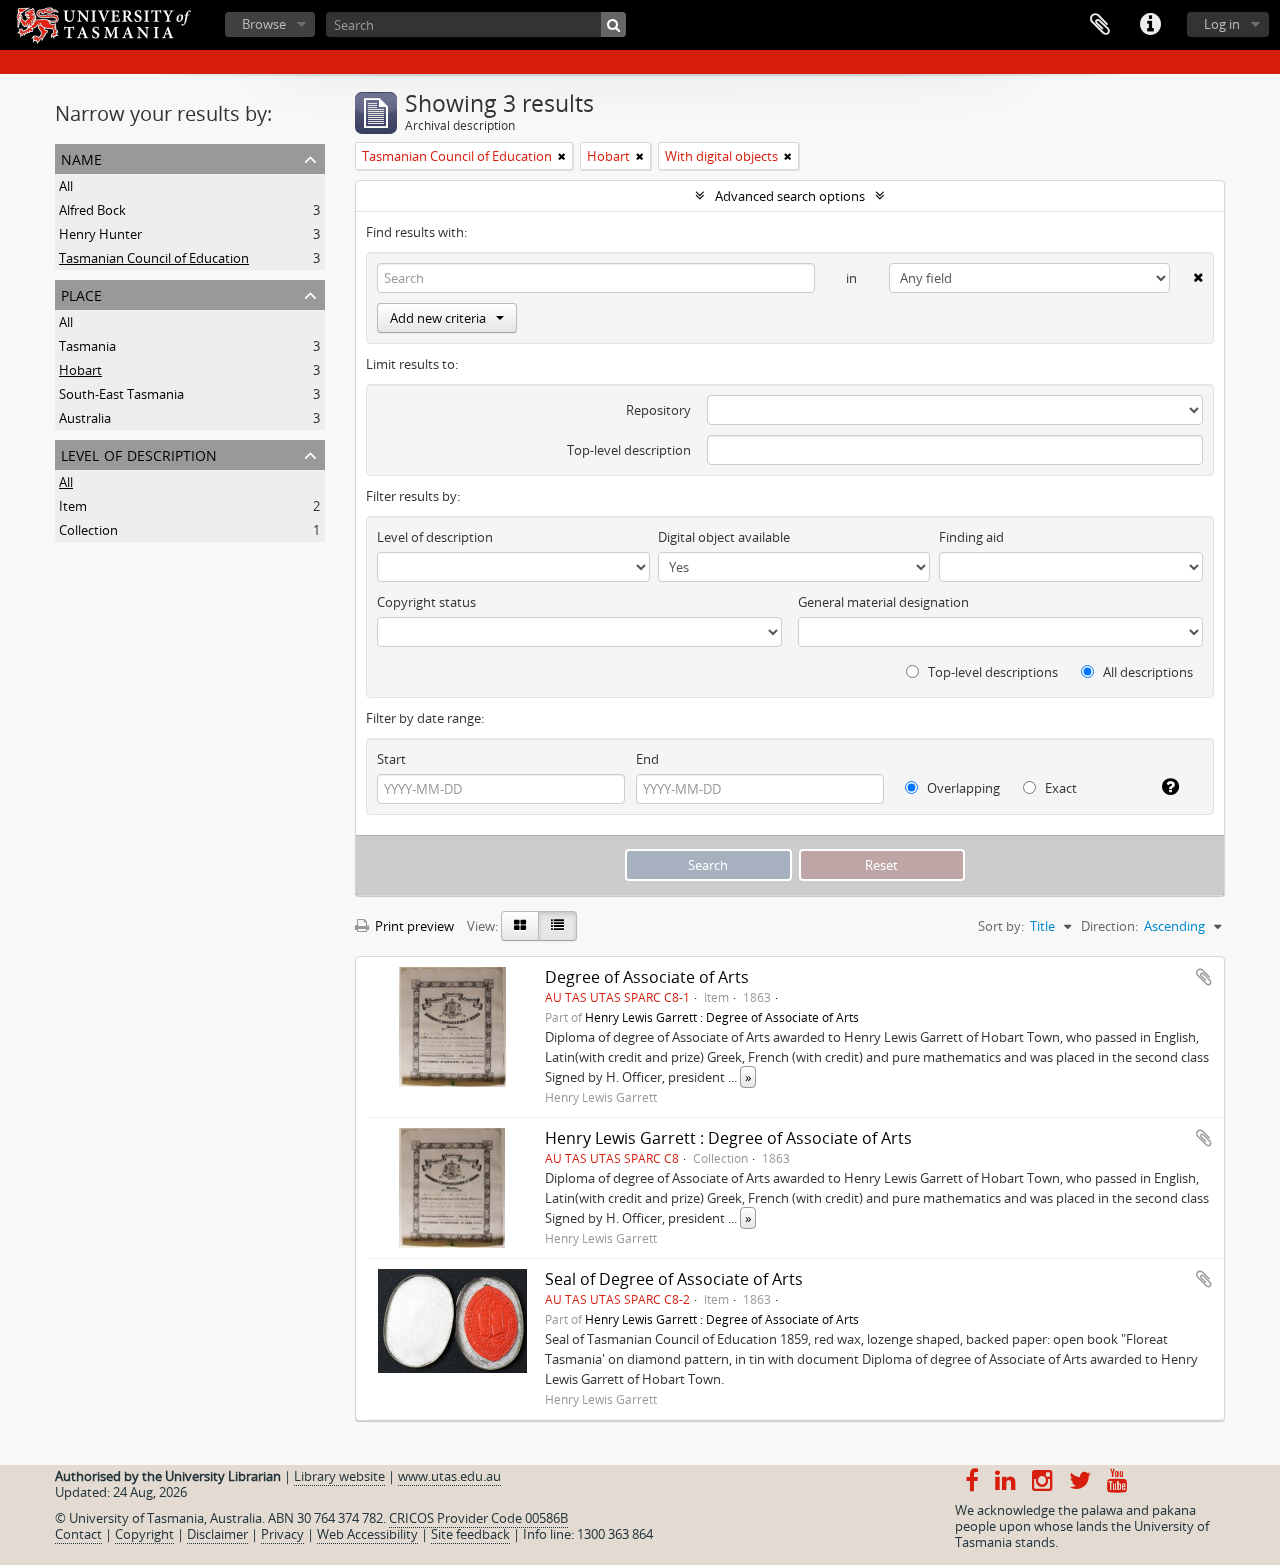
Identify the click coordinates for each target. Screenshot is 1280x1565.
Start (391, 759)
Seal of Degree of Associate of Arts (674, 1279)
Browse (264, 24)
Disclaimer (217, 1534)
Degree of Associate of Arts (647, 977)
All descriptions (1146, 672)
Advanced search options (790, 196)
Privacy (282, 1534)
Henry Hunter (100, 234)
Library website (339, 1476)
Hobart (80, 370)
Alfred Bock (92, 210)
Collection (88, 530)
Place (81, 293)
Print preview (413, 926)
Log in (1222, 24)
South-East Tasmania (121, 394)
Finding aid (971, 537)
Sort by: (1001, 926)
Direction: (1109, 926)
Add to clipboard (1204, 977)
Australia (85, 418)
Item (73, 506)
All (66, 186)
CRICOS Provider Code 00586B (478, 1518)
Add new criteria (438, 318)
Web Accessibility (367, 1534)
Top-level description (629, 450)
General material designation (883, 602)
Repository (658, 410)
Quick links (1150, 25)
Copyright (144, 1534)
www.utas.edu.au (449, 1476)
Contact (78, 1534)
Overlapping (962, 788)
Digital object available (724, 537)
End (647, 759)
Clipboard (1100, 25)
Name (81, 157)
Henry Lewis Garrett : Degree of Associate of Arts (722, 1017)
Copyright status (426, 602)
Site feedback (470, 1534)
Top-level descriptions (991, 672)
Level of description (139, 453)
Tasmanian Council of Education (154, 258)
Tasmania (87, 346)
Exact (1059, 788)
